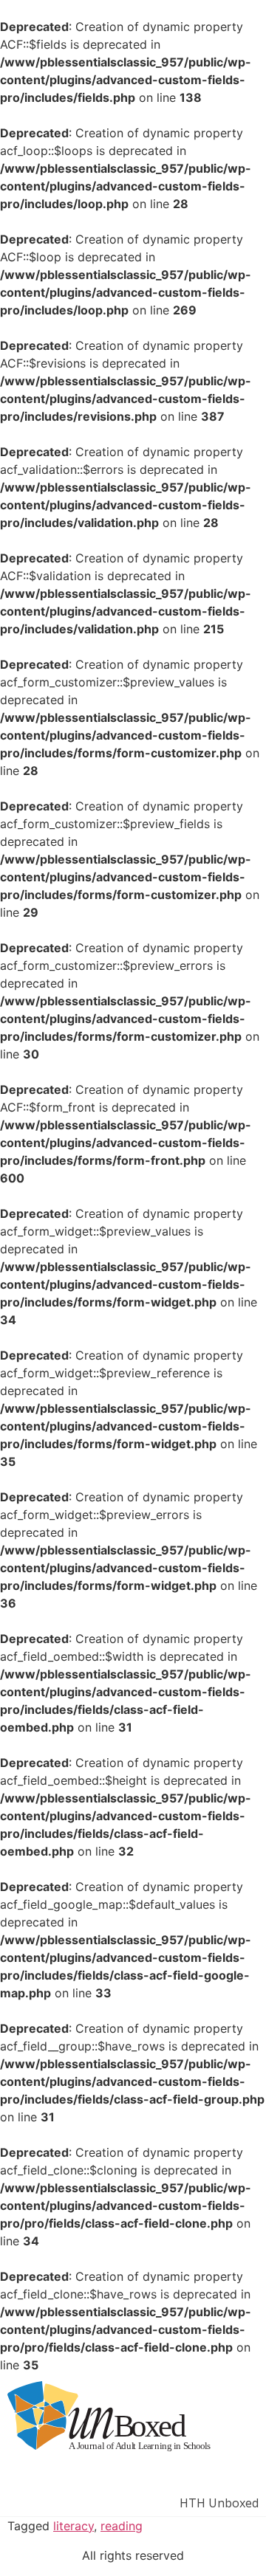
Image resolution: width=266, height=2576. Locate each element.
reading (122, 2526)
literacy (74, 2526)
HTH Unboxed (219, 2503)
